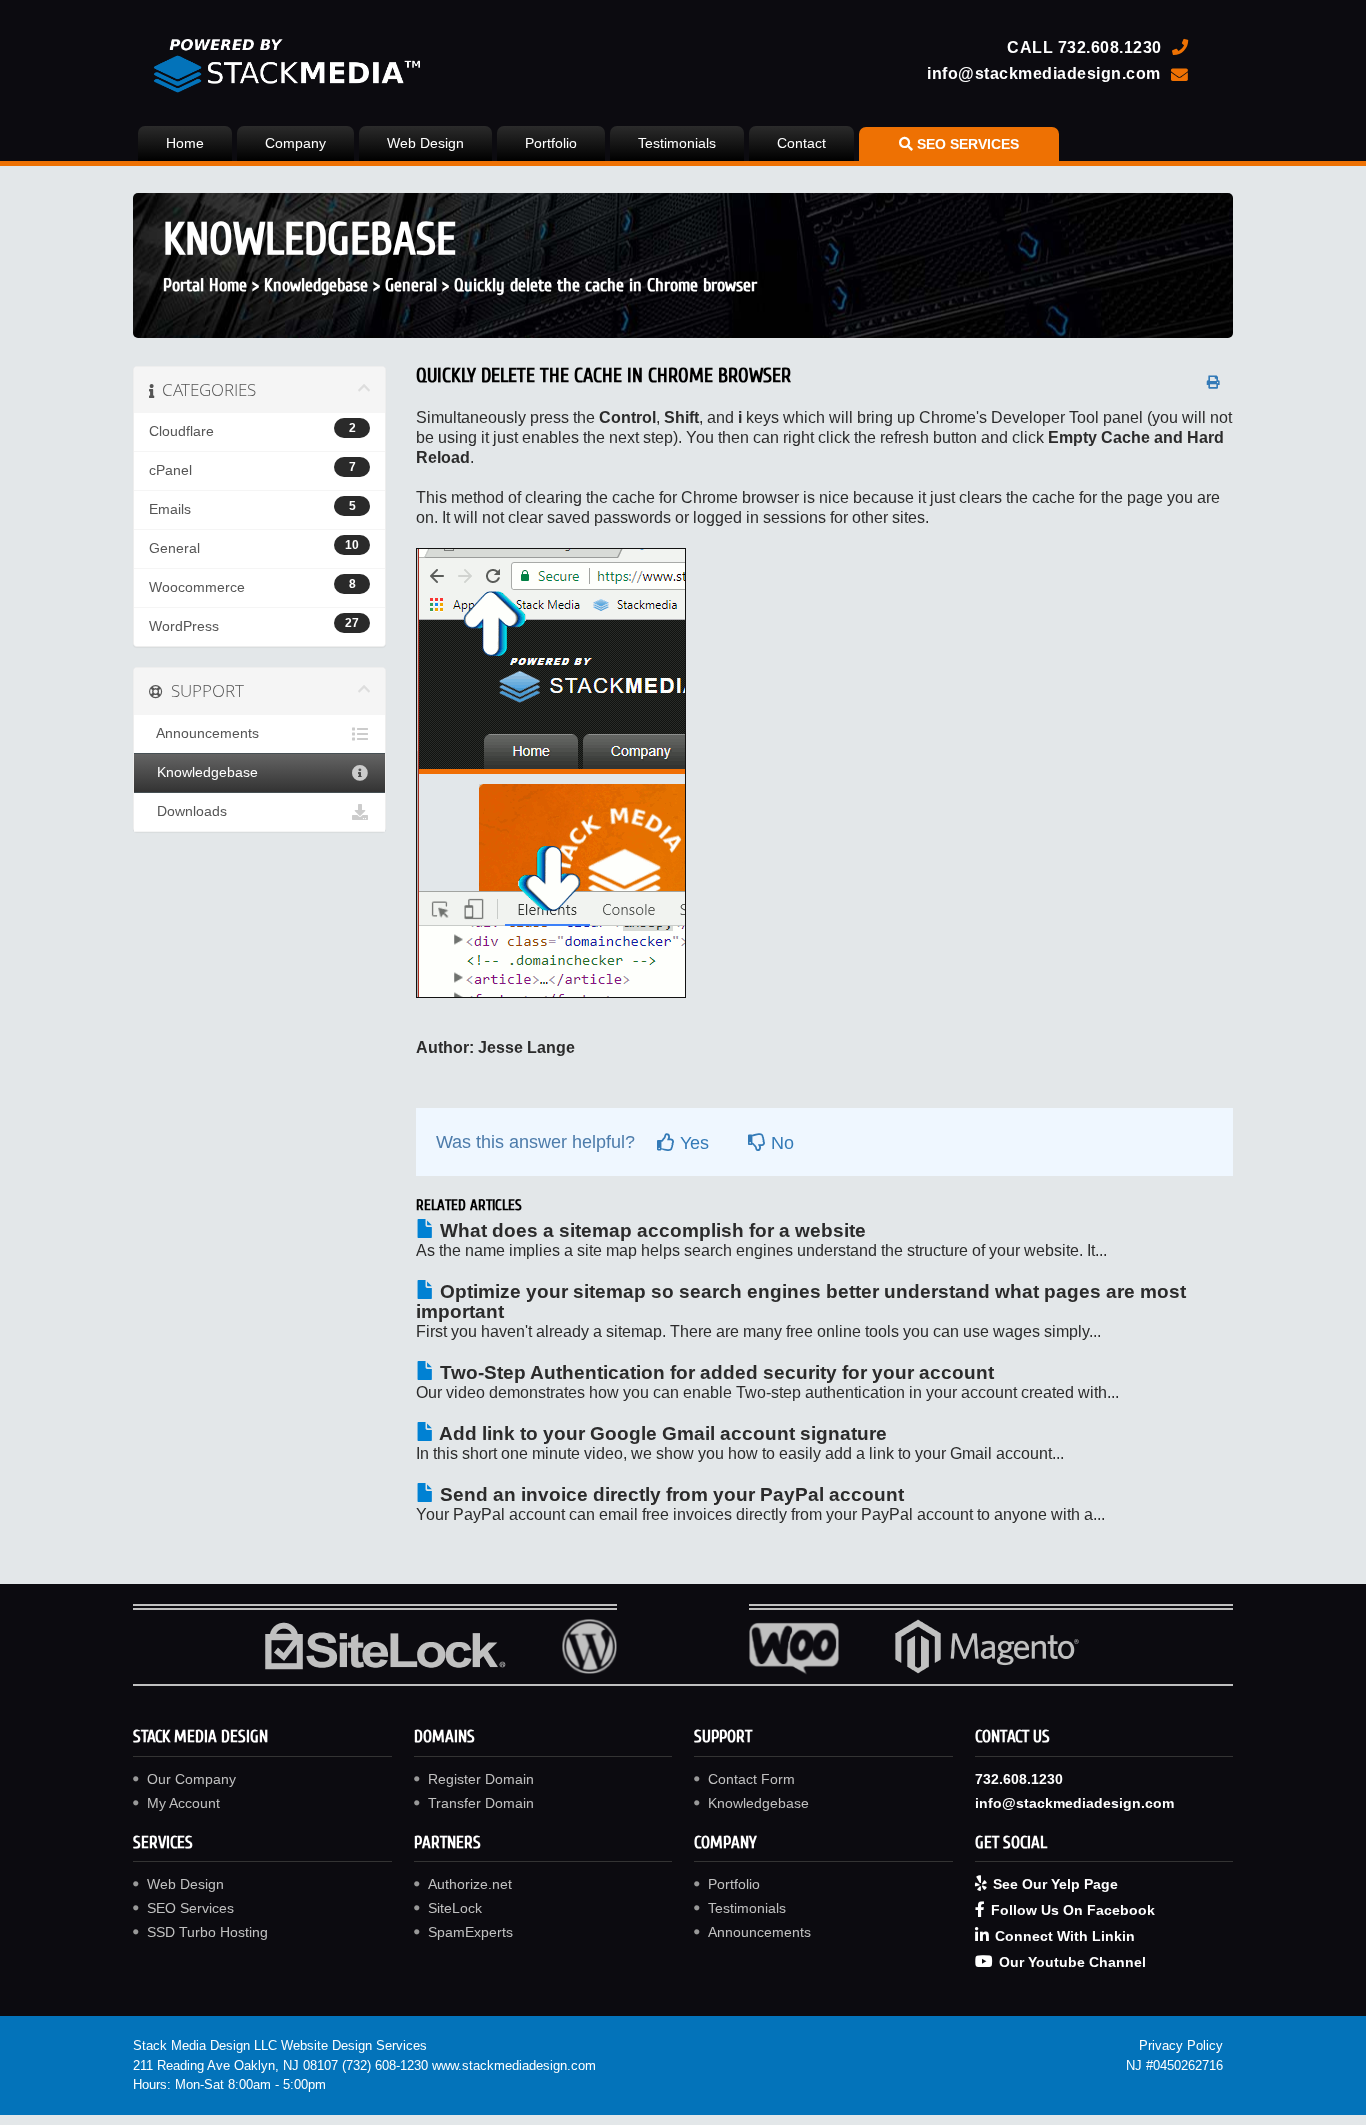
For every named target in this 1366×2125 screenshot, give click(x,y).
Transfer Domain (481, 1803)
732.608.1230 (1110, 47)
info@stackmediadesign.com (1044, 73)
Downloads (188, 811)
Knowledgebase (316, 285)
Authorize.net (470, 1884)
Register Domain (481, 1779)
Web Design (425, 143)
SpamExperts (470, 1932)
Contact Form (751, 1779)
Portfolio (551, 143)
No (780, 1143)
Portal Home (205, 285)
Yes (692, 1143)
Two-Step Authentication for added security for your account (714, 1372)
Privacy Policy (1181, 2045)
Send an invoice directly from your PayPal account (669, 1494)
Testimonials (677, 143)
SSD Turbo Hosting (207, 1932)
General (411, 285)
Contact (801, 143)
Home (185, 143)
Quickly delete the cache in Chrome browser (605, 285)
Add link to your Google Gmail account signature (661, 1433)
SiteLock (455, 1908)
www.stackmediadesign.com (514, 2065)
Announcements (204, 733)
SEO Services (190, 1908)
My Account (183, 1803)
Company (295, 143)
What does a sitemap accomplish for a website (650, 1230)
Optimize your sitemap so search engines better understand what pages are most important (801, 1301)
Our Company (191, 1779)
